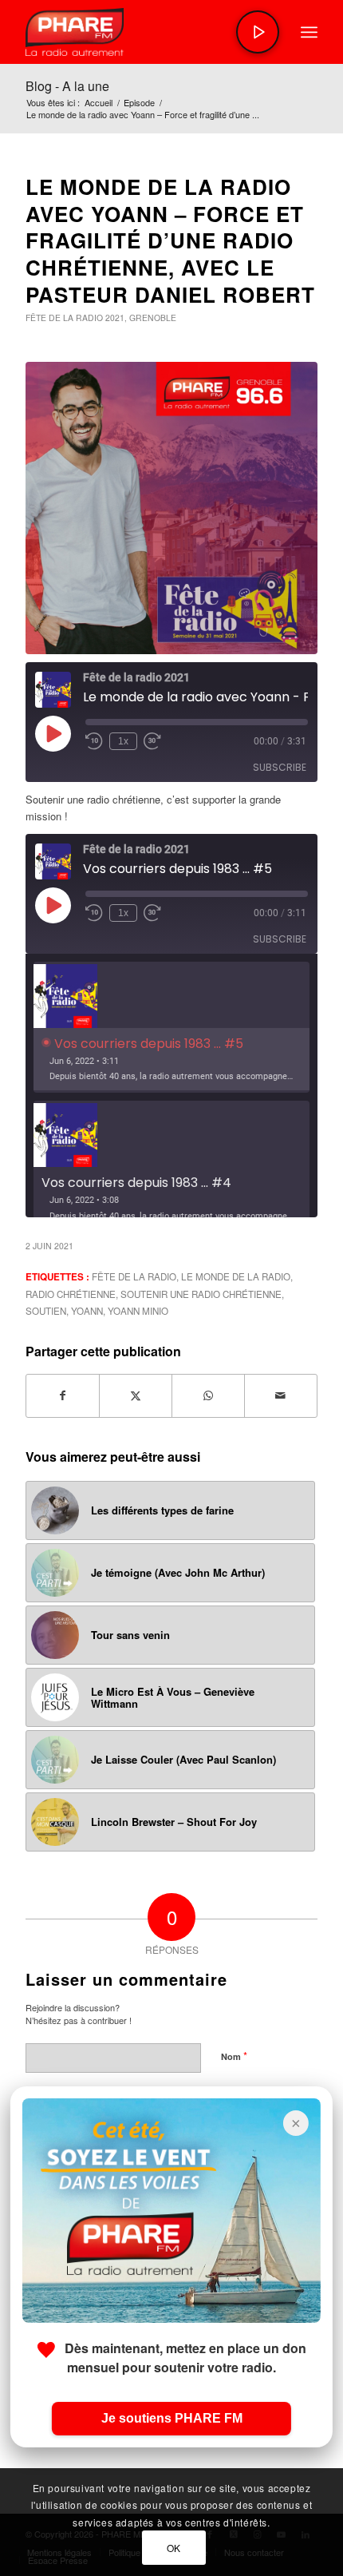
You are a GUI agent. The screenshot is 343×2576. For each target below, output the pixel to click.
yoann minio (138, 1311)
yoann (87, 1311)
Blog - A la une (67, 86)
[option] (171, 1028)
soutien (46, 1311)
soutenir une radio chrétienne (201, 1294)
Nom (234, 2056)
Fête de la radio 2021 (75, 318)
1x (123, 741)
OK (174, 2548)
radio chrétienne (71, 1294)
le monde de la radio (236, 1276)
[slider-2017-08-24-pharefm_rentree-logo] (142, 32)
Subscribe (280, 767)
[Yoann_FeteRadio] (171, 508)
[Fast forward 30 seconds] (152, 741)
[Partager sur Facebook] (63, 1395)
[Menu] (309, 32)
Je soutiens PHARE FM (172, 2418)
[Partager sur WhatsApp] (208, 1395)
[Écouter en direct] (258, 32)
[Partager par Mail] (281, 1395)
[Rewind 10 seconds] (94, 741)
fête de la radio (134, 1276)
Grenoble (153, 318)
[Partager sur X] (136, 1395)
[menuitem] (309, 32)
